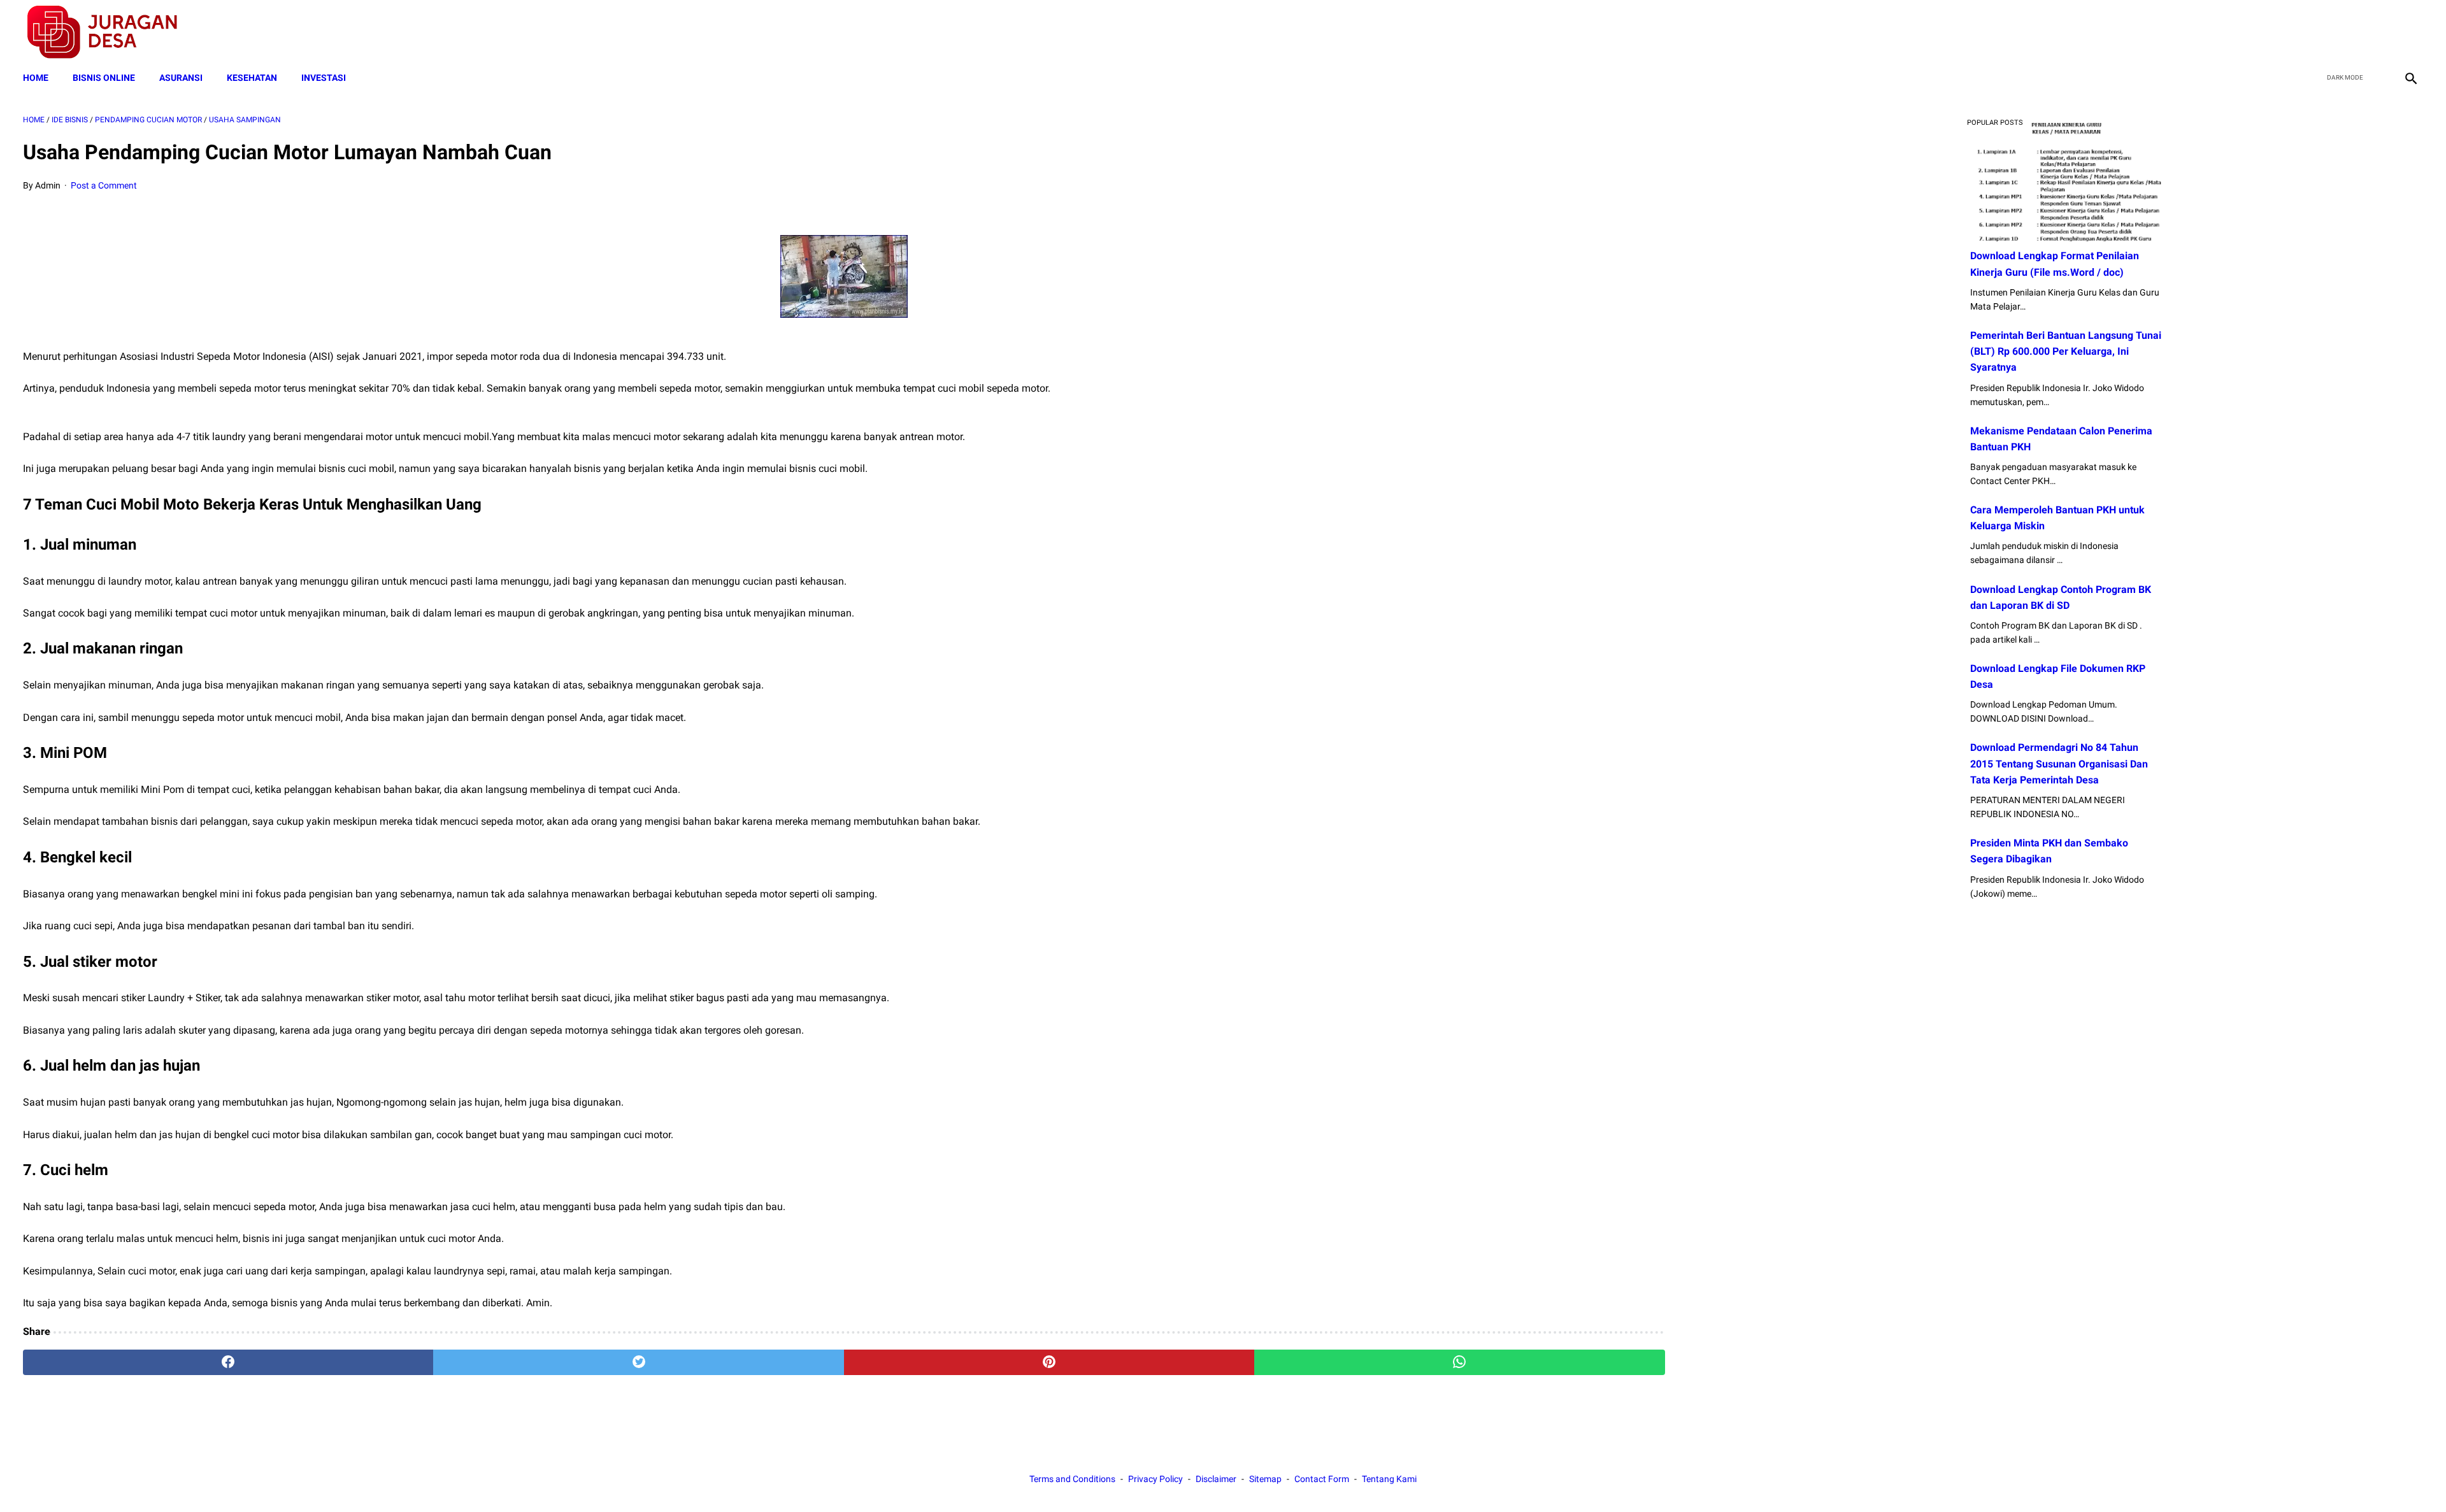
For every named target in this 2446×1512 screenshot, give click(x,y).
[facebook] (2320, 32)
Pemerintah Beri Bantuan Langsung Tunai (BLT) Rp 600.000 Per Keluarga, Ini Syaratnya (2066, 351)
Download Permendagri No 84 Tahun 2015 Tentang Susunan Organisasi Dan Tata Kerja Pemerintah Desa (2059, 763)
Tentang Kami (1389, 1479)
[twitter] (2349, 32)
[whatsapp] (1459, 1362)
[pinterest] (1049, 1362)
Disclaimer (1216, 1479)
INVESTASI (324, 78)
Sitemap (1265, 1479)
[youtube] (2379, 32)
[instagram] (2409, 32)
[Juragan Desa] (111, 32)
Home (36, 78)
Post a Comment (104, 185)
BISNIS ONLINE (104, 78)
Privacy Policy (1155, 1479)
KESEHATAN (252, 78)
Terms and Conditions (1072, 1479)
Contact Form (1322, 1479)
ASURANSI (181, 78)
